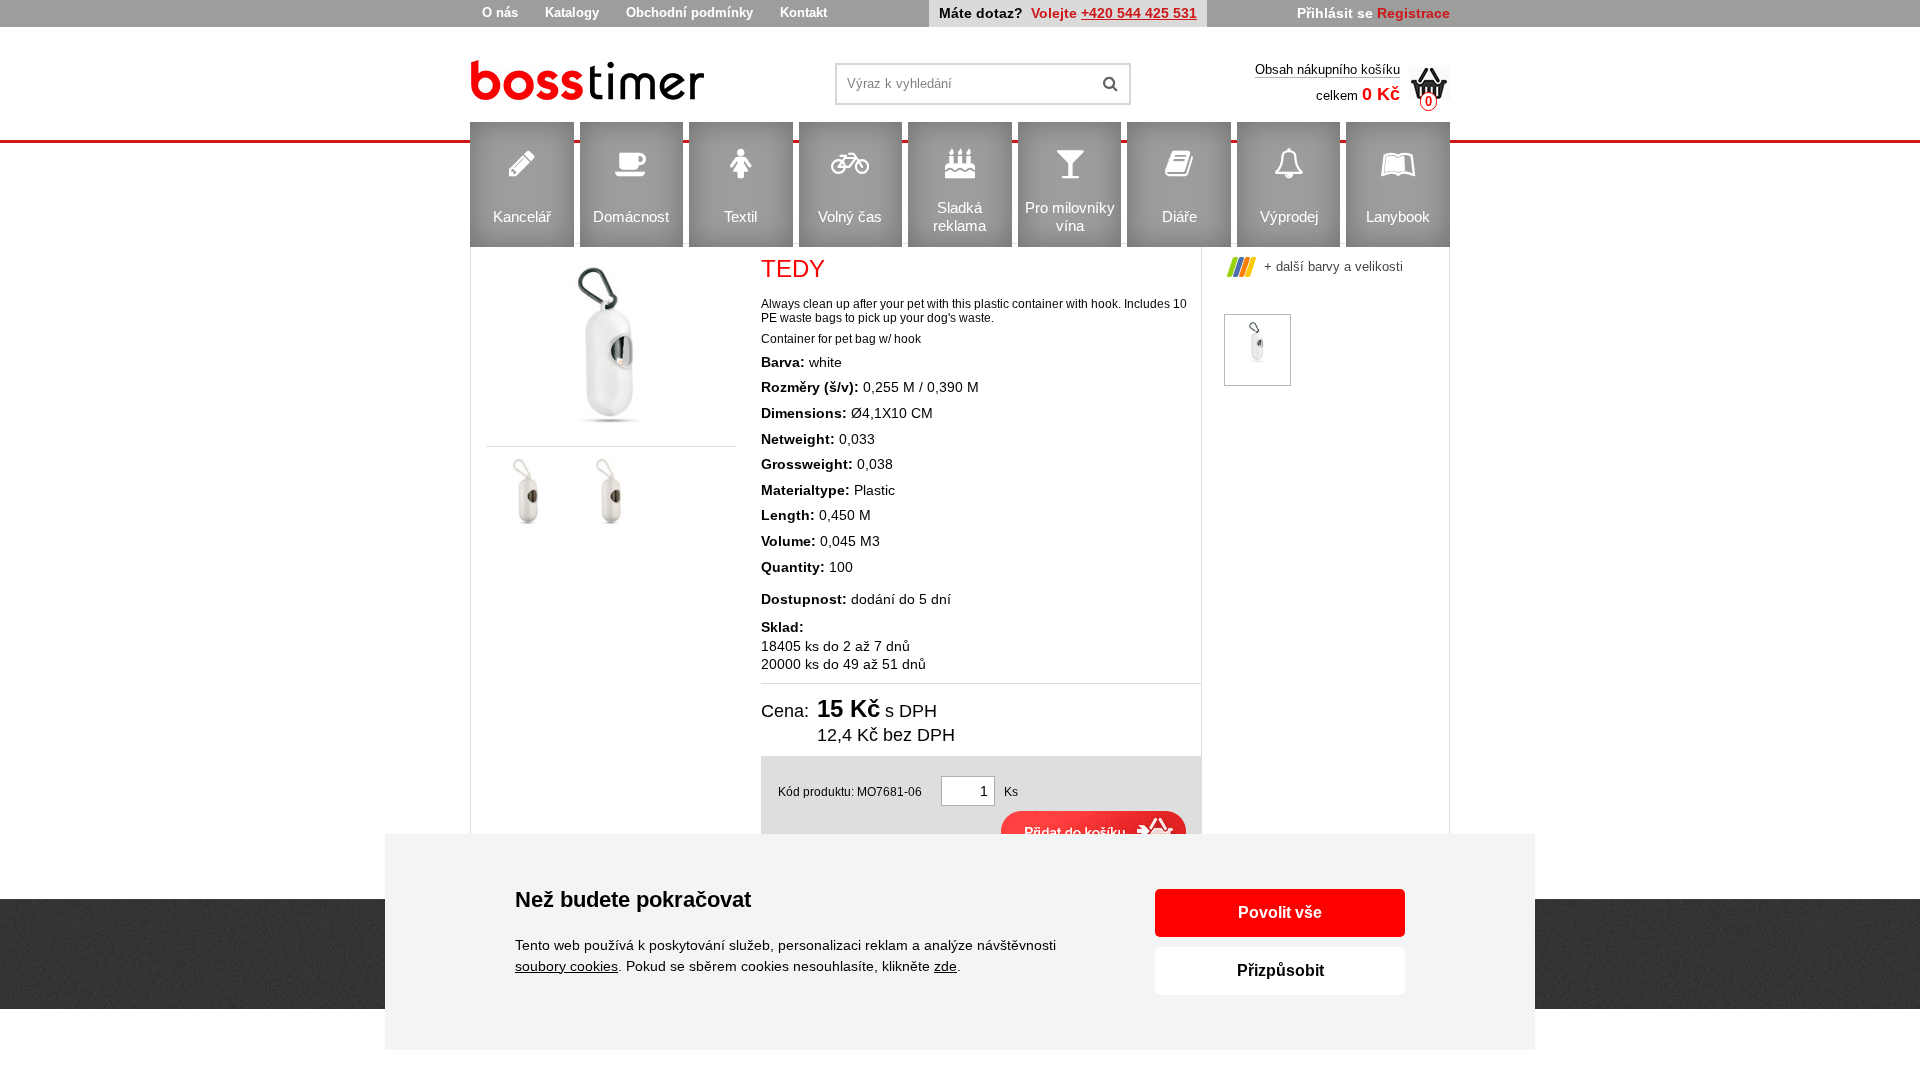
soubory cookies (566, 966)
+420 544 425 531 (1139, 13)
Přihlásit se (1335, 13)
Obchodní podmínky (689, 12)
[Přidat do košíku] (1093, 832)
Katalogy (572, 12)
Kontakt (803, 12)
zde (945, 966)
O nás (500, 12)
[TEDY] (590, 83)
